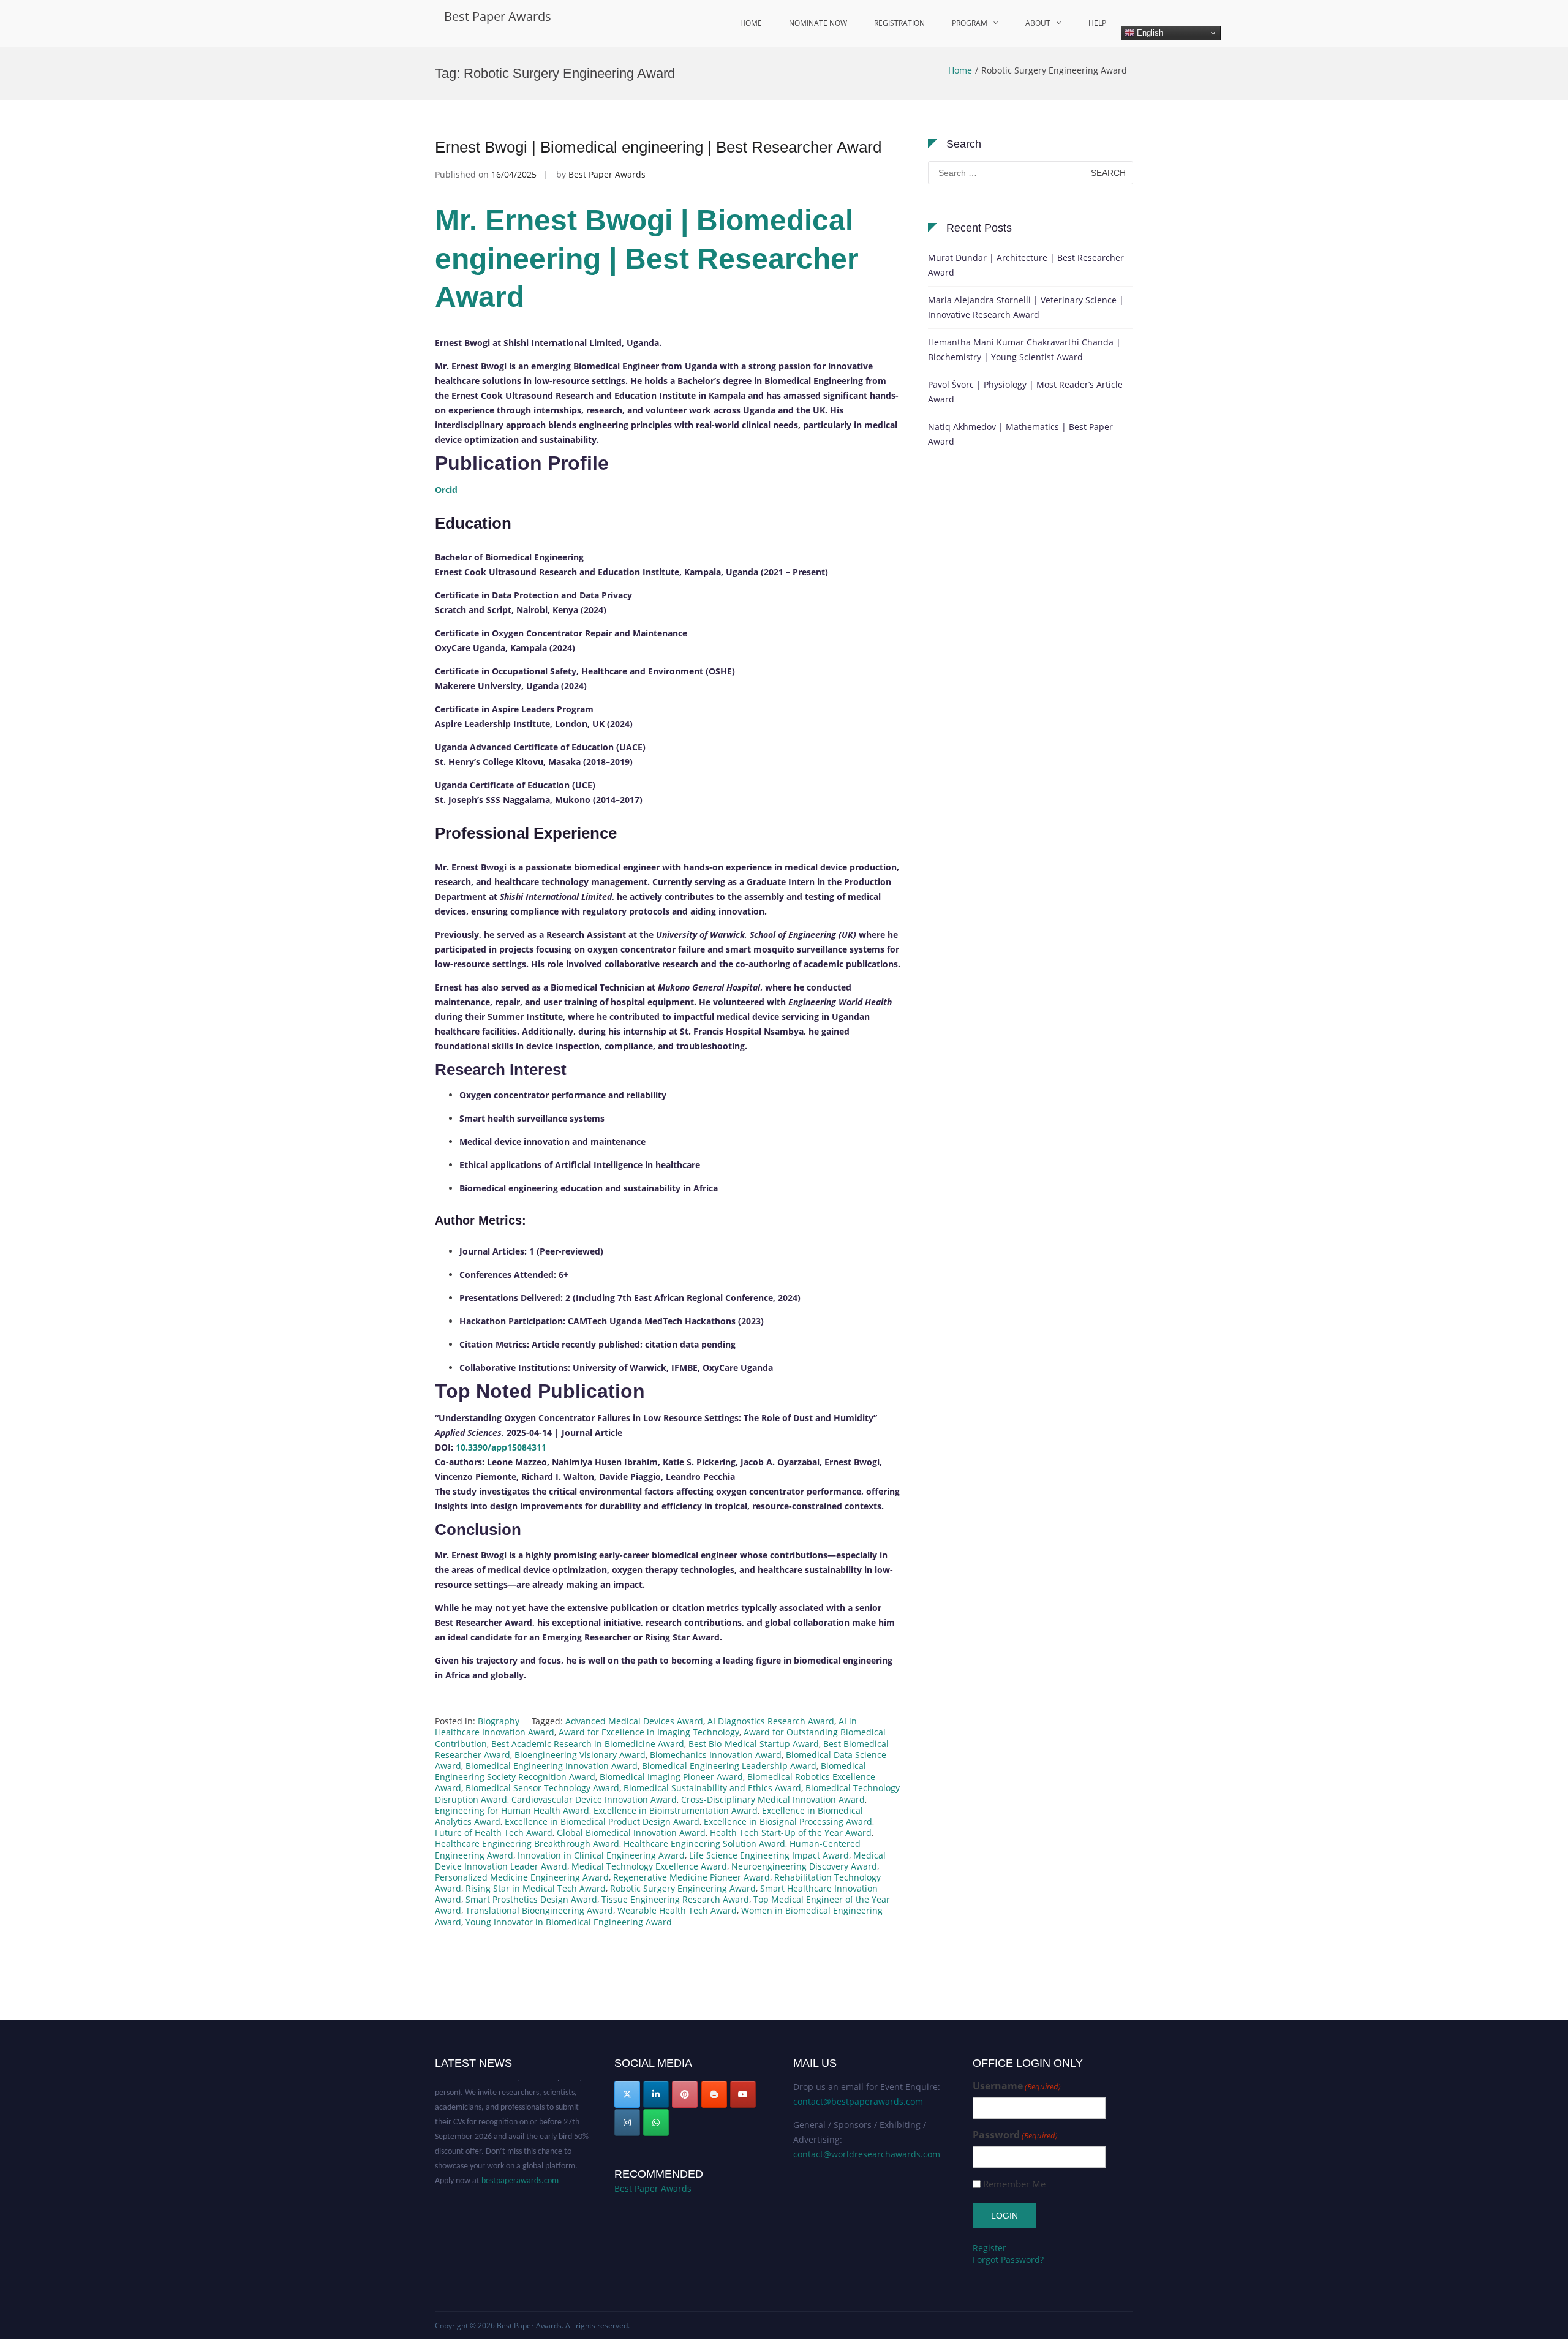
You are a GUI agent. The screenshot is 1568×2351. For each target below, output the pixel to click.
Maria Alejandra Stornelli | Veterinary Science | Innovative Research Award (1026, 307)
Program (970, 23)
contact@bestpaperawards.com (858, 2101)
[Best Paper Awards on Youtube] (743, 2094)
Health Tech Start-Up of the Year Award (791, 1832)
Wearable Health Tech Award (677, 1910)
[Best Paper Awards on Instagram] (627, 2123)
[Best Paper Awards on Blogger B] (714, 2094)
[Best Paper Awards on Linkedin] (656, 2094)
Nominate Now (818, 23)
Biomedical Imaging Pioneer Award (671, 1777)
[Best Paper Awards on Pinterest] (685, 2094)
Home (751, 23)
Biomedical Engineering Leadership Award (729, 1766)
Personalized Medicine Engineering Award (522, 1877)
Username (1017, 2086)
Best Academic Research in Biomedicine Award (588, 1744)
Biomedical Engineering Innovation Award (552, 1766)
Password (1015, 2135)
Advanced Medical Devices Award (634, 1721)
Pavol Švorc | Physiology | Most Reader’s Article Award (1025, 392)
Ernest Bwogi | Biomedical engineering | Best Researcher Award (658, 147)
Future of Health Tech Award (494, 1832)
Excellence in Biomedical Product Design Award (602, 1821)
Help (1097, 23)
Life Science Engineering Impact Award (769, 1855)
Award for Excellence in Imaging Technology (649, 1732)
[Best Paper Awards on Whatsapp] (656, 2123)
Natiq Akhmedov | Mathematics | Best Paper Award (1020, 434)
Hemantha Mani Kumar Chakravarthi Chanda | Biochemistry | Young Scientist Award (1024, 349)
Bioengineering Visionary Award (580, 1755)
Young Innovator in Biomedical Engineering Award (569, 1922)
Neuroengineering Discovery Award (804, 1866)
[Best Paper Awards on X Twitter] (627, 2094)
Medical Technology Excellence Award (649, 1866)
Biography (499, 1721)
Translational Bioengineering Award (539, 1910)
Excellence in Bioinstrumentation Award (676, 1810)
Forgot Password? (1008, 2259)
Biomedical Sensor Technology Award (542, 1788)
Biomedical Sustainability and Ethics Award (712, 1788)
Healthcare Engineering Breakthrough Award (527, 1843)
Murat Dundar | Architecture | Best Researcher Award (1026, 265)
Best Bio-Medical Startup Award (754, 1744)
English (1149, 33)
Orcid (446, 490)
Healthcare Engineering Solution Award (704, 1843)
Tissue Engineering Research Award (675, 1899)
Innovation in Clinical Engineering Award (601, 1855)
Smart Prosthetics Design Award (531, 1899)
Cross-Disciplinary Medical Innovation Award (773, 1799)
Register (989, 2248)
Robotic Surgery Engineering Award (683, 1888)
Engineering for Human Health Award (512, 1810)
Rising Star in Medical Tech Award (536, 1888)
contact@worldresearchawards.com (867, 2154)
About (1038, 23)
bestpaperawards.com (520, 2157)
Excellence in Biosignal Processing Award (788, 1821)
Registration (899, 23)
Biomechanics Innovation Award (716, 1755)
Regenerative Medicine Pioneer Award (692, 1877)
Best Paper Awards (498, 16)
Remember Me (1014, 2184)
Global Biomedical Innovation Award (631, 1832)
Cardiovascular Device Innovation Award (594, 1799)
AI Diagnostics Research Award (771, 1721)
